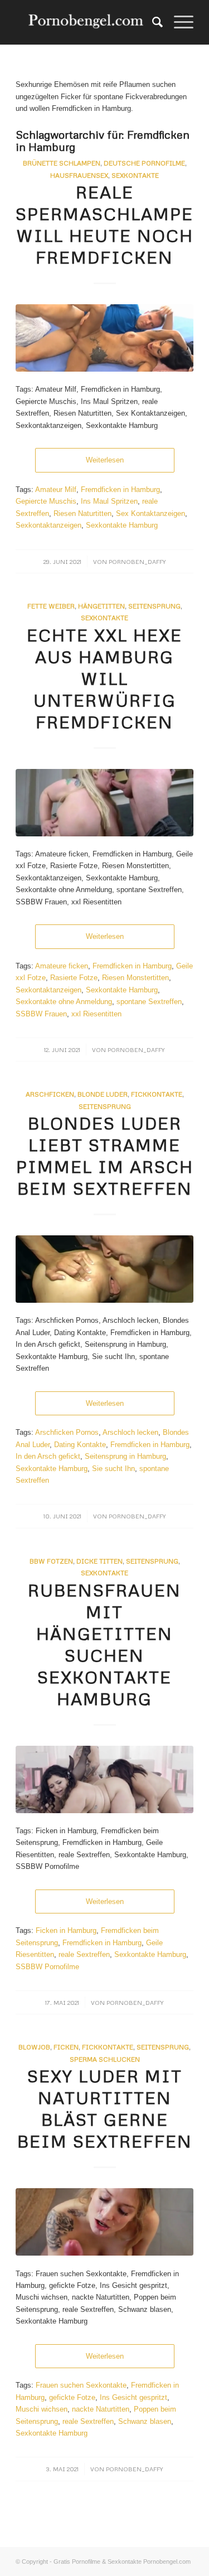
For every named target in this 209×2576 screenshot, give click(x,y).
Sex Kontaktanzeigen (150, 513)
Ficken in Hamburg (66, 1930)
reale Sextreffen (84, 1954)
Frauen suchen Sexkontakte (81, 2385)
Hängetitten (101, 606)
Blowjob (34, 2047)
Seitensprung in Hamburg (125, 1456)
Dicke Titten (99, 1561)
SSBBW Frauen (41, 1014)
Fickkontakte (157, 1094)
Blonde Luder (103, 1094)
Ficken (66, 2047)
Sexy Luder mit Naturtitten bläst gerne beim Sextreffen (105, 2108)
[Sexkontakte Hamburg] (104, 1779)
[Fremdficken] (104, 803)
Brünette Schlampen (62, 163)
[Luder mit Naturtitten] (104, 2222)
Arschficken (50, 1094)
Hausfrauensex (79, 175)
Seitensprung (154, 606)
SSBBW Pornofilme (47, 1967)
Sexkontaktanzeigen (48, 525)
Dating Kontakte (80, 1445)
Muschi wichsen (42, 2409)
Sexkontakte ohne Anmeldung (64, 1002)
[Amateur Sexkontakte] (87, 22)
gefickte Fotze (72, 2397)
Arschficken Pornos (67, 1432)
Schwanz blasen (145, 2421)
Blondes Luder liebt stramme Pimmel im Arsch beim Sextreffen (105, 1156)
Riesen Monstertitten (135, 978)
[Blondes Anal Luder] (104, 1269)
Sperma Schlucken (105, 2059)
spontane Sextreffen (149, 1002)
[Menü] (178, 22)
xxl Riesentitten (96, 1014)
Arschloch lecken (130, 1432)
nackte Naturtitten (101, 2409)
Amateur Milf (56, 490)
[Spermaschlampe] (104, 338)
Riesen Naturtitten (82, 513)
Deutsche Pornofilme (144, 163)
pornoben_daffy (137, 561)
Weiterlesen (105, 460)
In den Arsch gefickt (48, 1456)
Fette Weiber (51, 606)
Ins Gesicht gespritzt (133, 2397)
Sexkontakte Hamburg (122, 525)
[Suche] (152, 22)
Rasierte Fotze (74, 978)
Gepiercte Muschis (46, 501)
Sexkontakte (135, 175)
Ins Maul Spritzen (109, 501)
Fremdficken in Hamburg (120, 490)
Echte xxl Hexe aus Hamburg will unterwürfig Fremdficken (104, 678)
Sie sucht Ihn (113, 1469)
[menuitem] (152, 22)
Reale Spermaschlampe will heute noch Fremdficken (104, 225)
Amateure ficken (62, 966)
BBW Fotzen (51, 1561)
